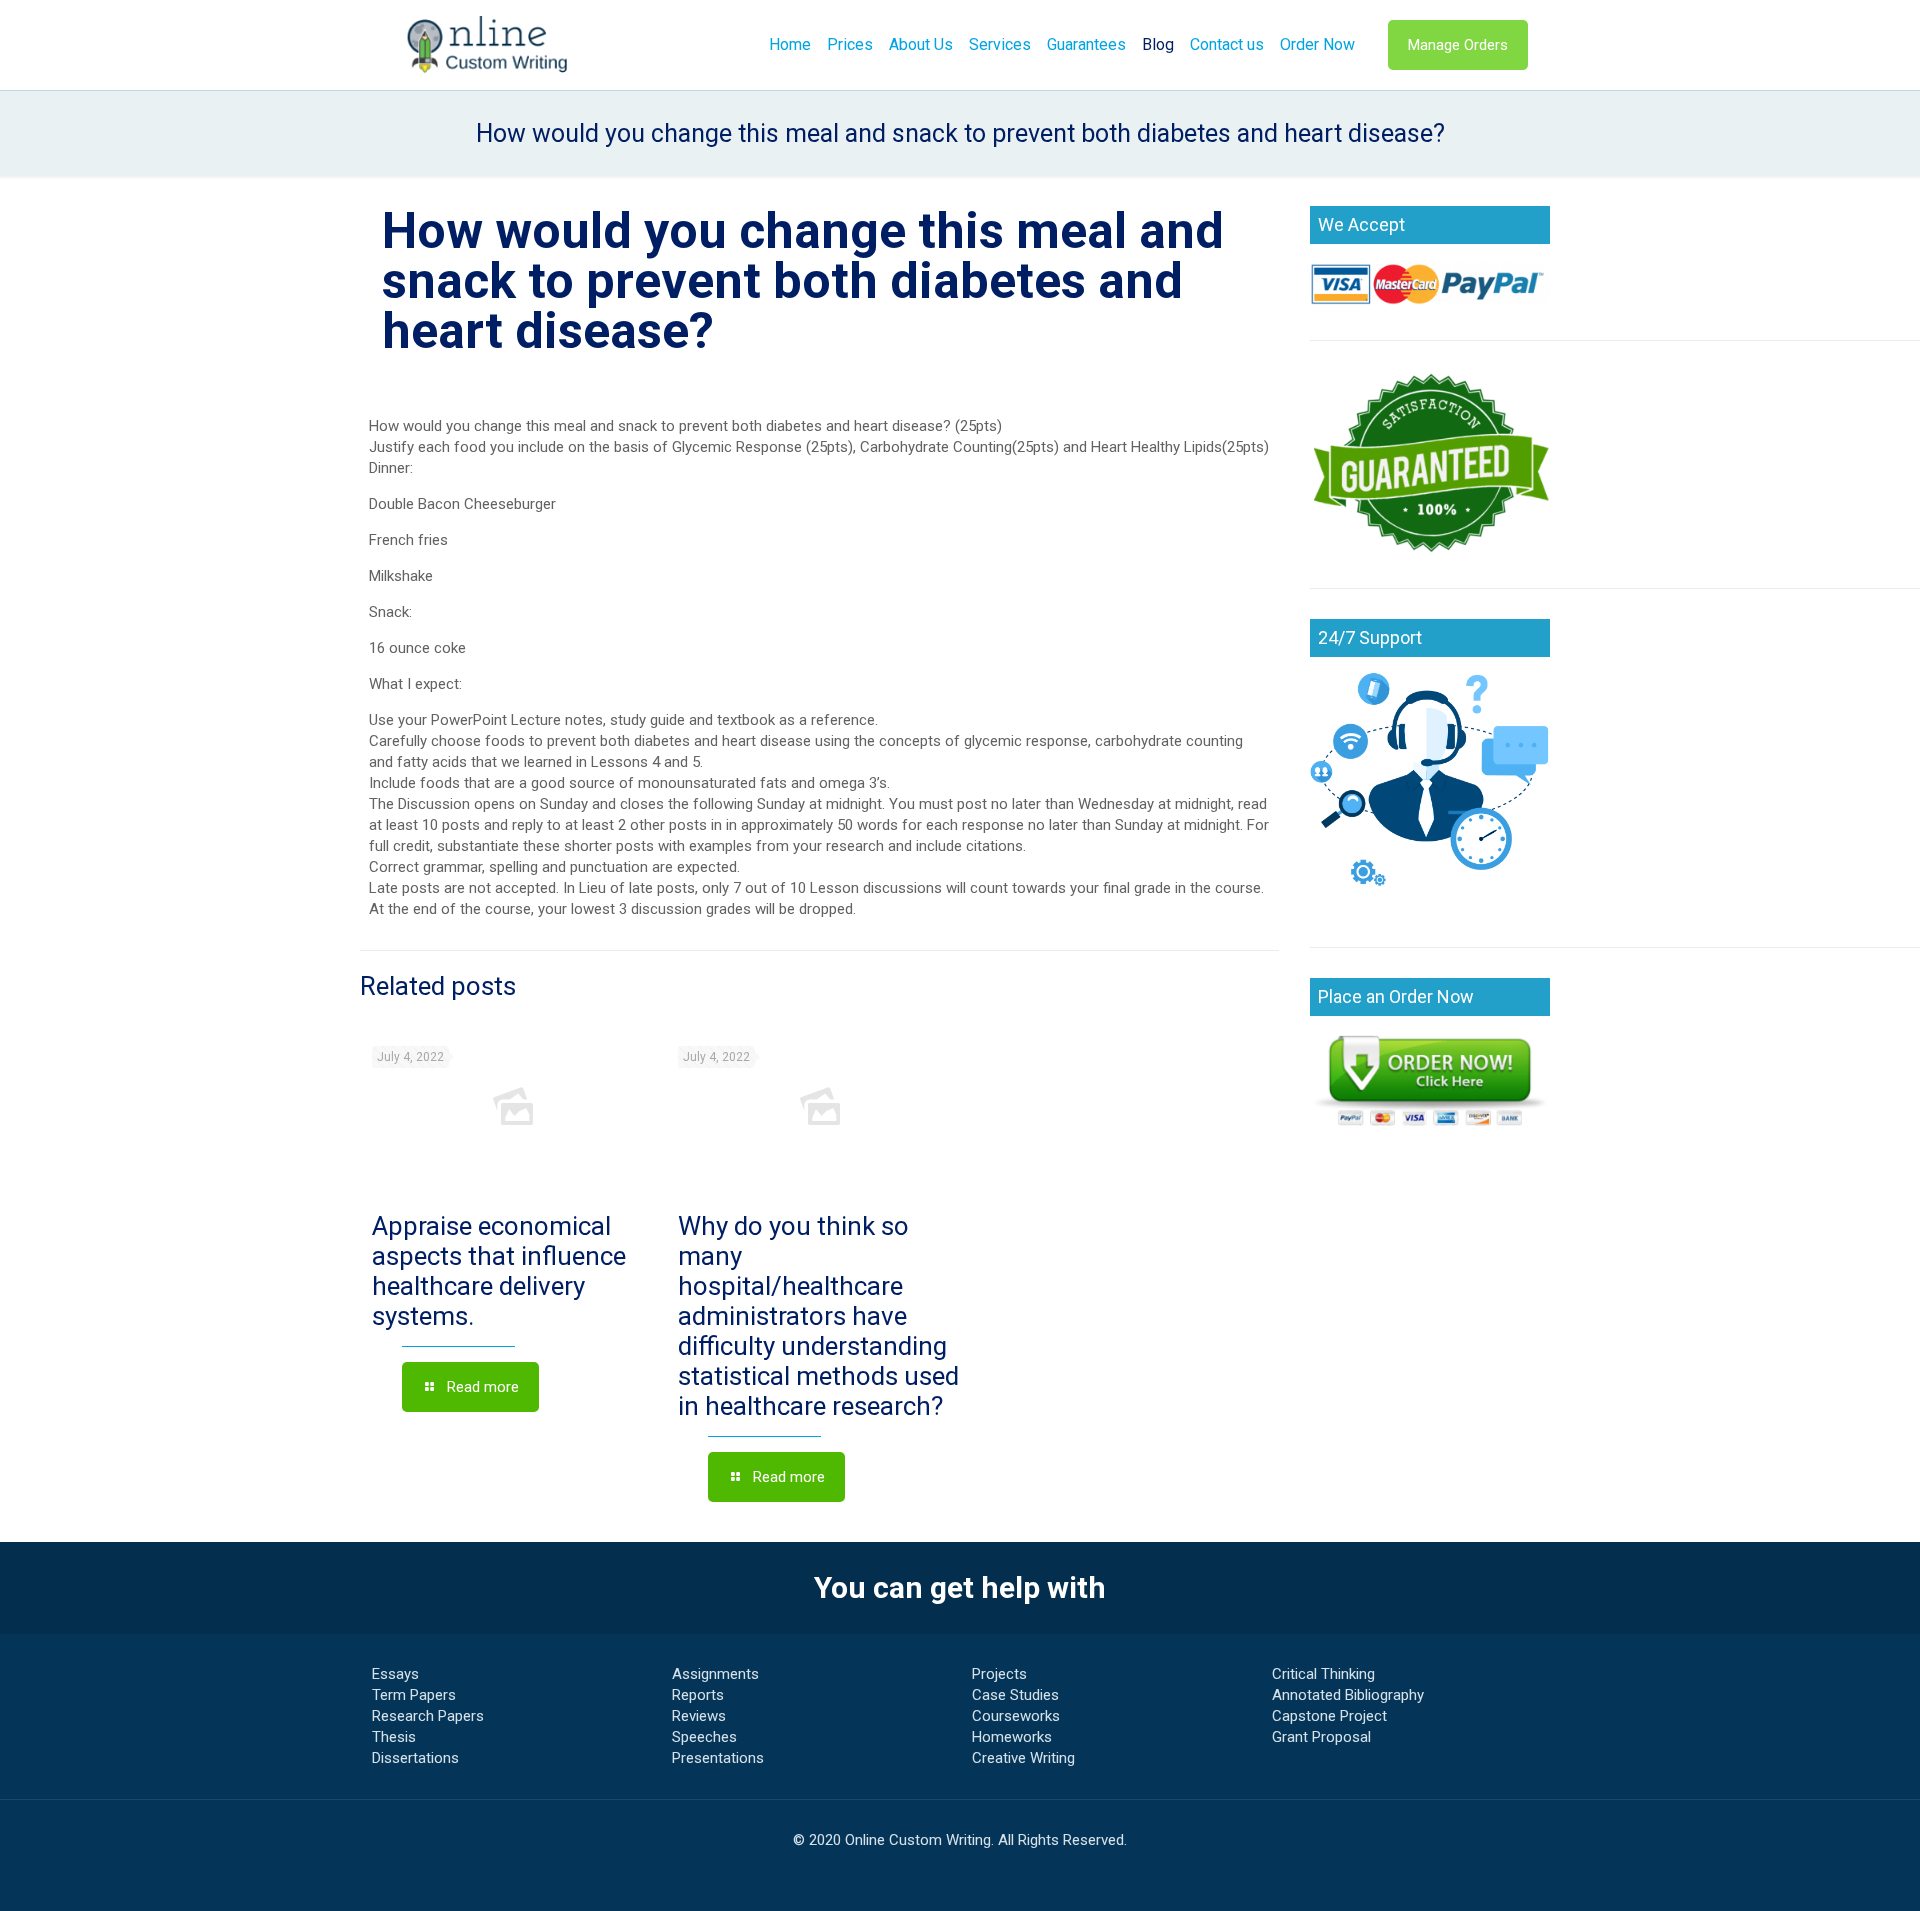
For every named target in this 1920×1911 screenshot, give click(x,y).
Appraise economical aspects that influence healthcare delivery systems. (499, 1271)
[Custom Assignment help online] (488, 45)
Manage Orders (1458, 45)
